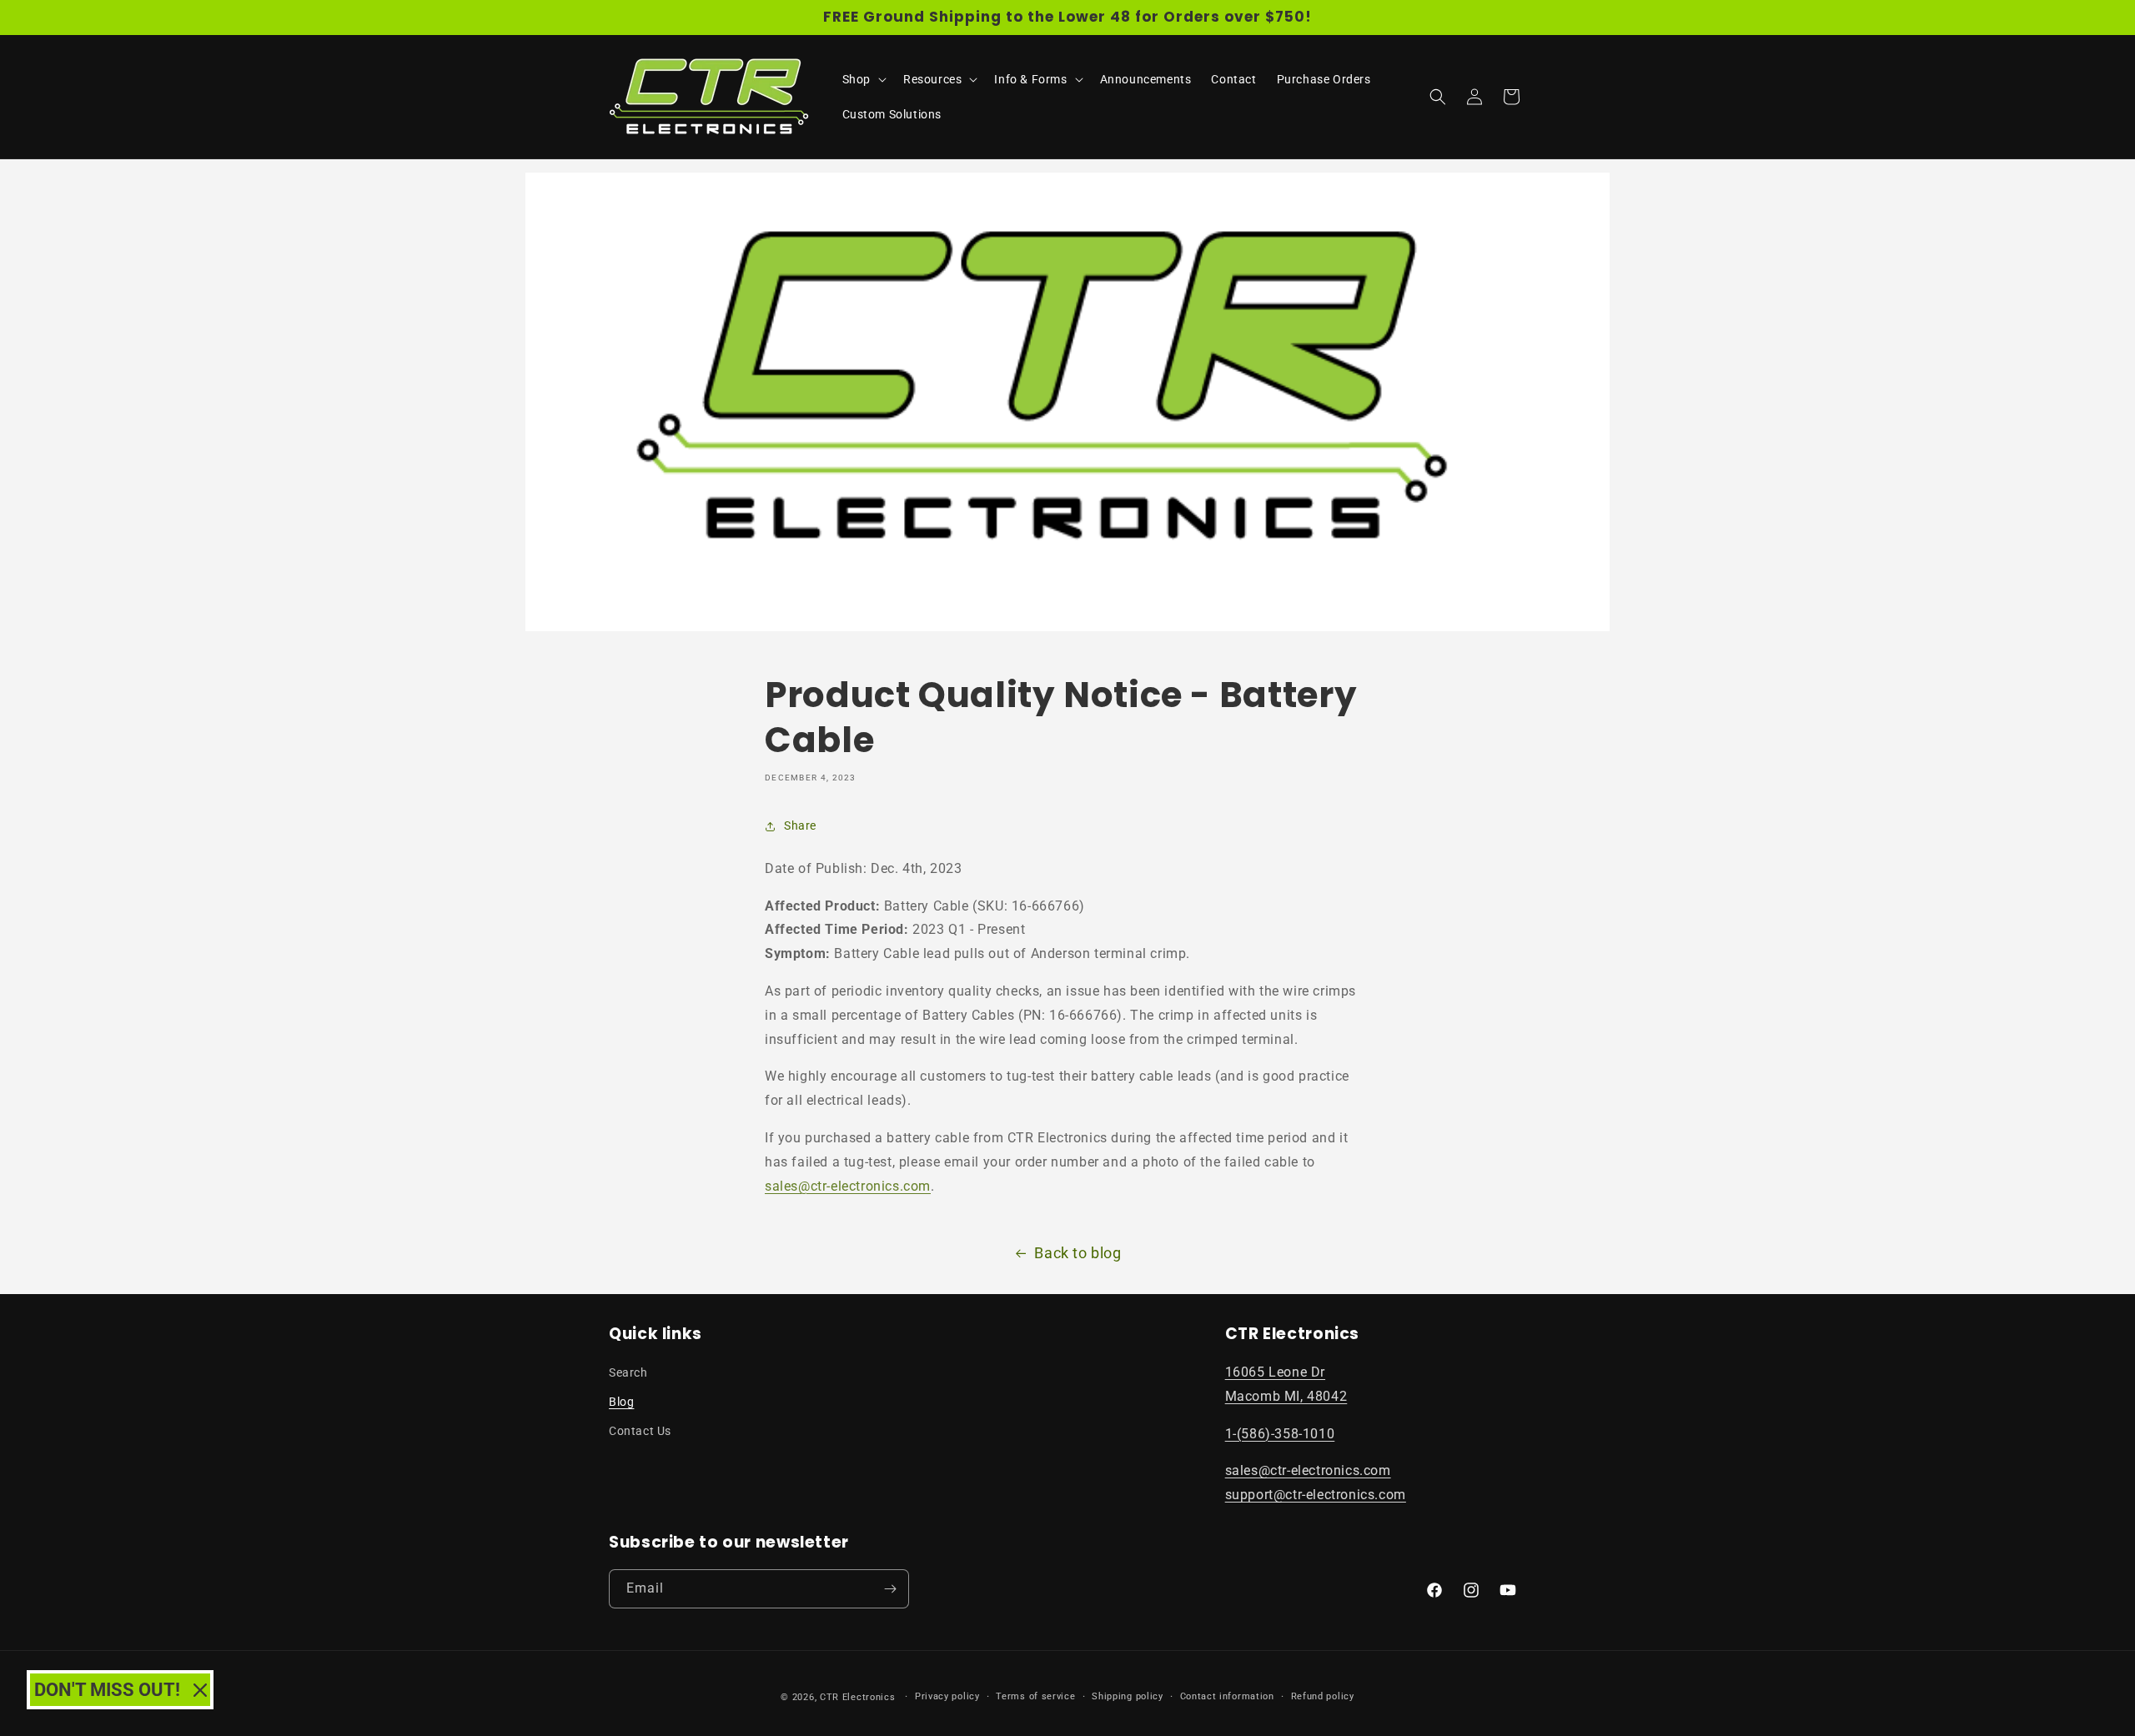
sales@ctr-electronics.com (848, 1186)
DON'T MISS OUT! (107, 1690)
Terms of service (1035, 1696)
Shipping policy (1128, 1696)
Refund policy (1323, 1696)
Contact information (1227, 1696)
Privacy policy (947, 1696)
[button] (863, 79)
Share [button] (800, 825)
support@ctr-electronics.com (1316, 1495)
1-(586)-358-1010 (1280, 1434)
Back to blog (1078, 1253)
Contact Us (640, 1431)
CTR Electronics (858, 1697)
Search (628, 1372)
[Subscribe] (890, 1589)
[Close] (200, 1690)
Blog (621, 1402)
